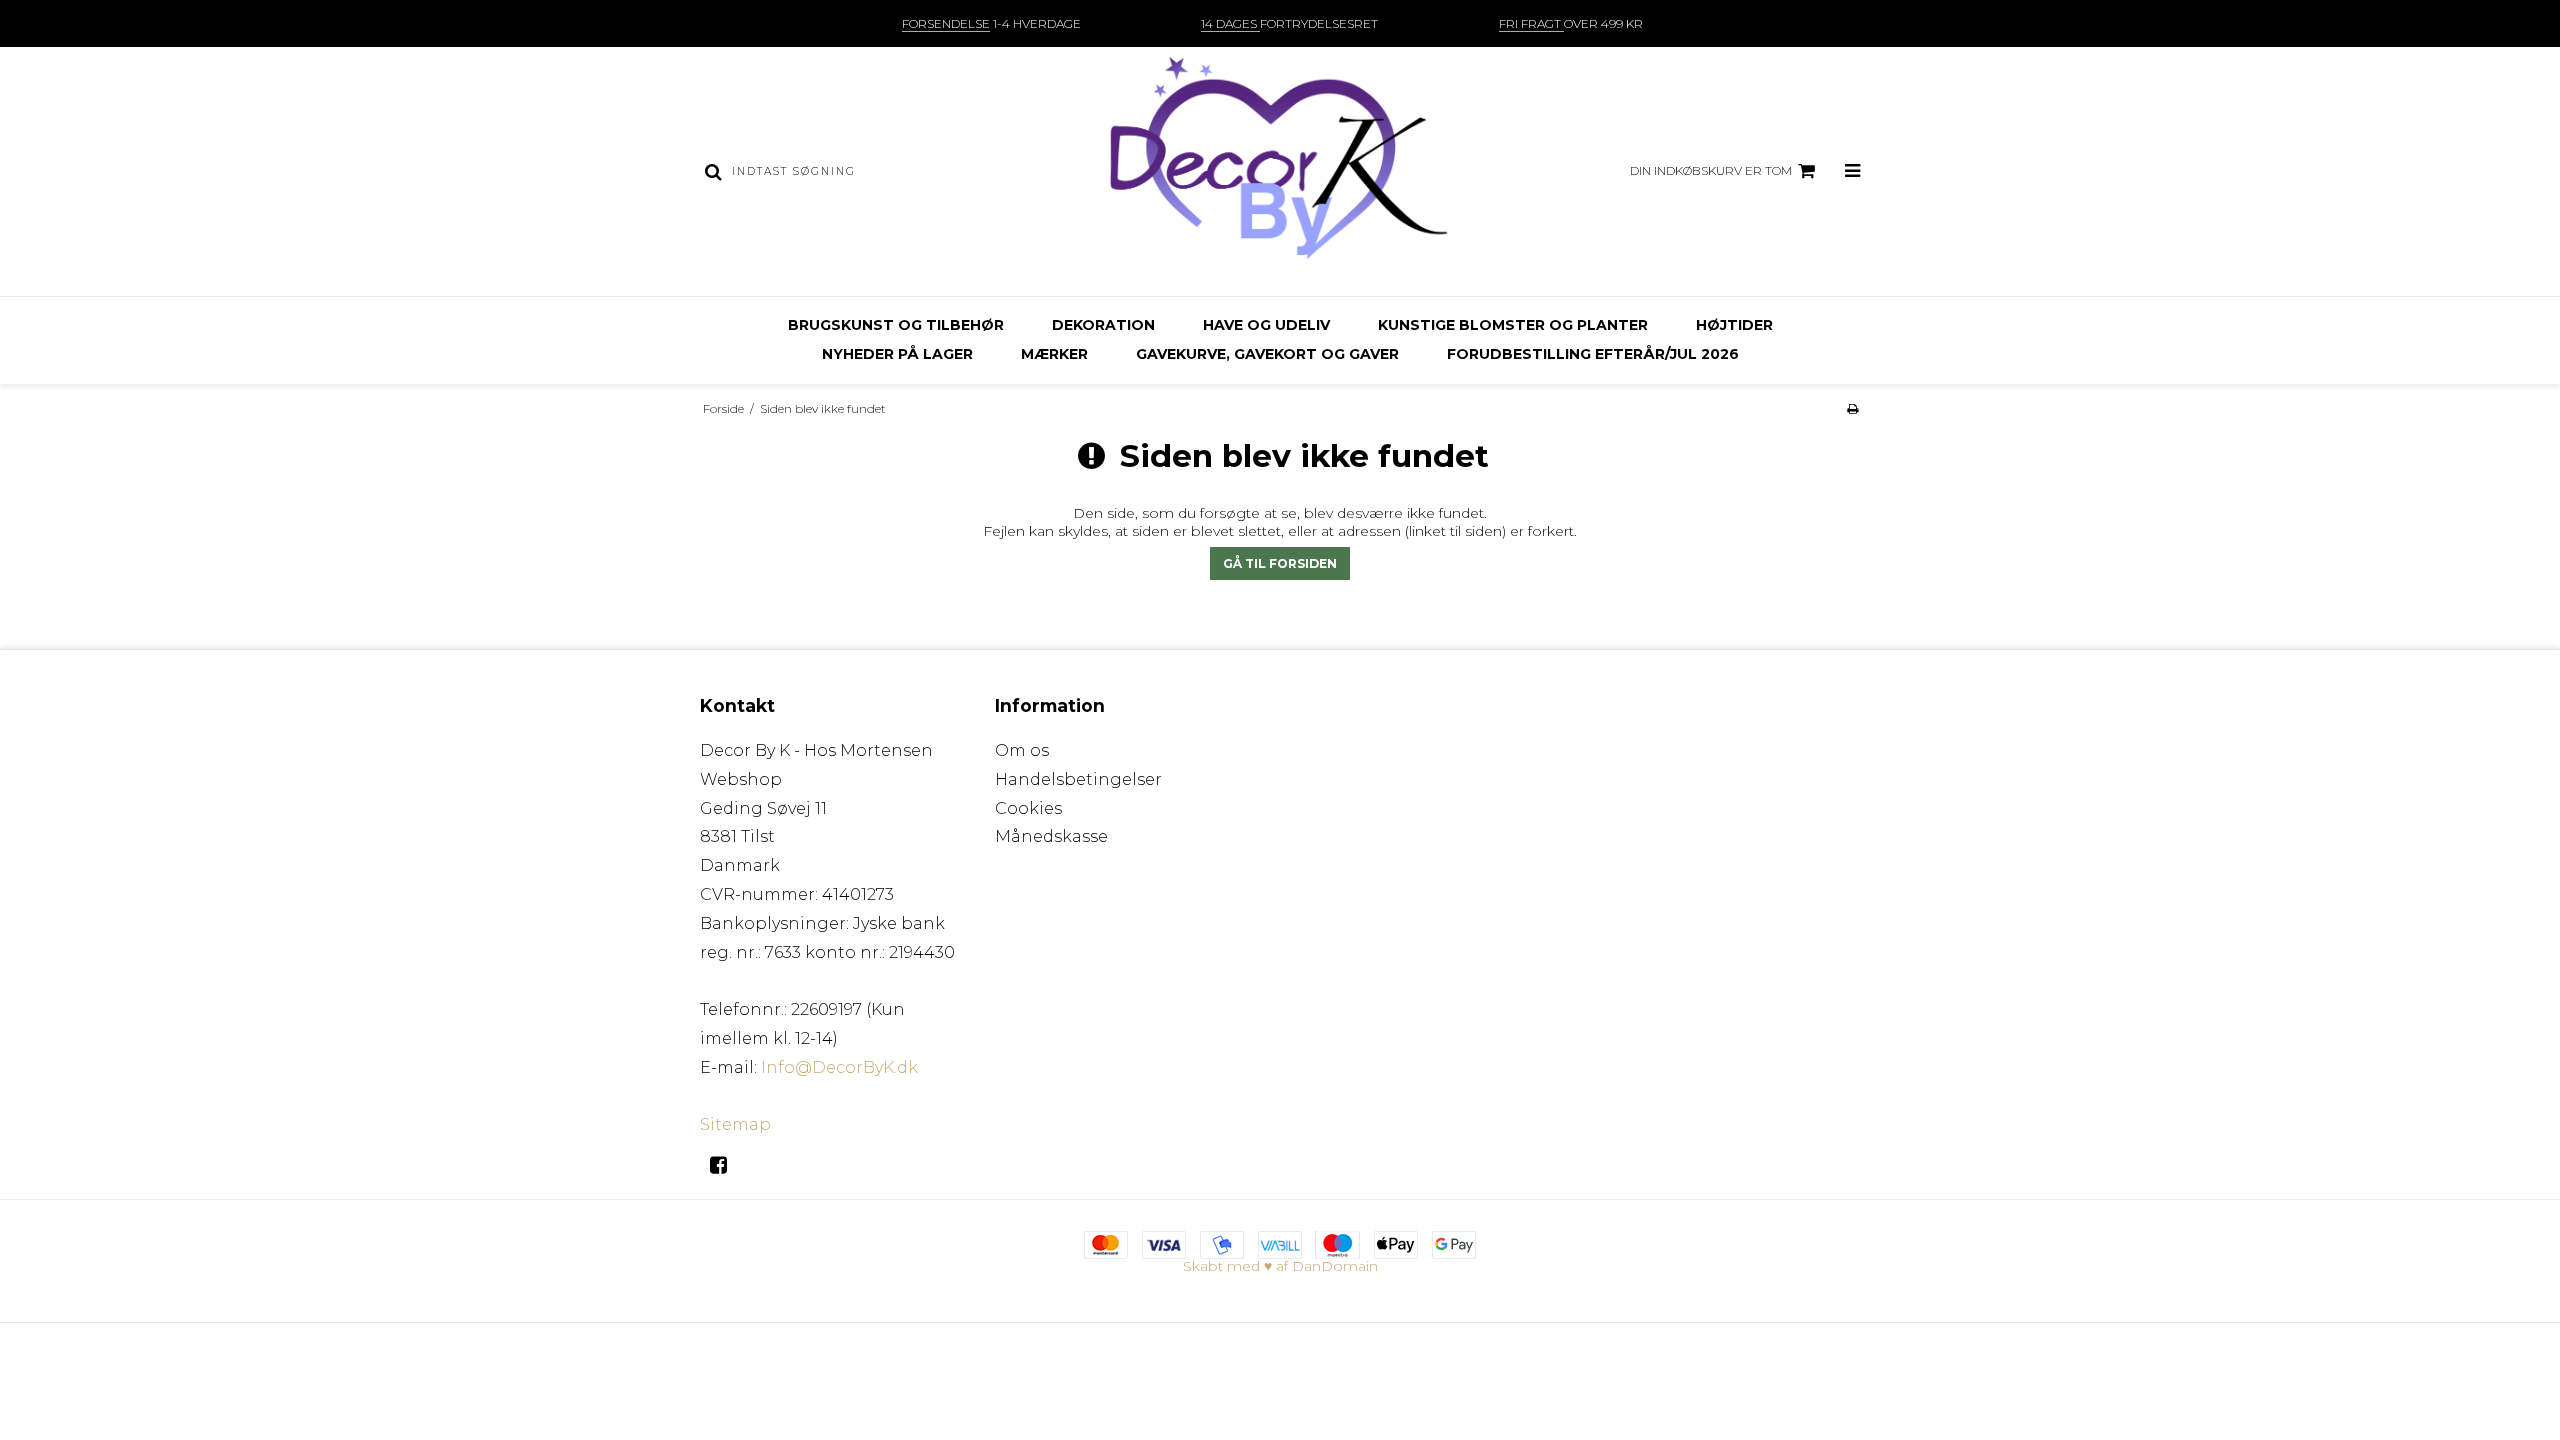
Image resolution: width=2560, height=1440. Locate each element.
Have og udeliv (1266, 325)
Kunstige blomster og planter (1513, 325)
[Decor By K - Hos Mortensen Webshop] (1279, 171)
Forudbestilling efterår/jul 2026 (1593, 354)
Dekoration (1103, 325)
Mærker (1054, 354)
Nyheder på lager (897, 354)
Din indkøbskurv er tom (1711, 170)
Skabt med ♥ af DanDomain (1280, 1266)
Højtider (1734, 325)
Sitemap (735, 1124)
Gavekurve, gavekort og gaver (1267, 354)
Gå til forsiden (1280, 563)
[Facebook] (725, 1165)
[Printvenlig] (1852, 408)
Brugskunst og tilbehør (896, 325)
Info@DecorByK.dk (839, 1067)
